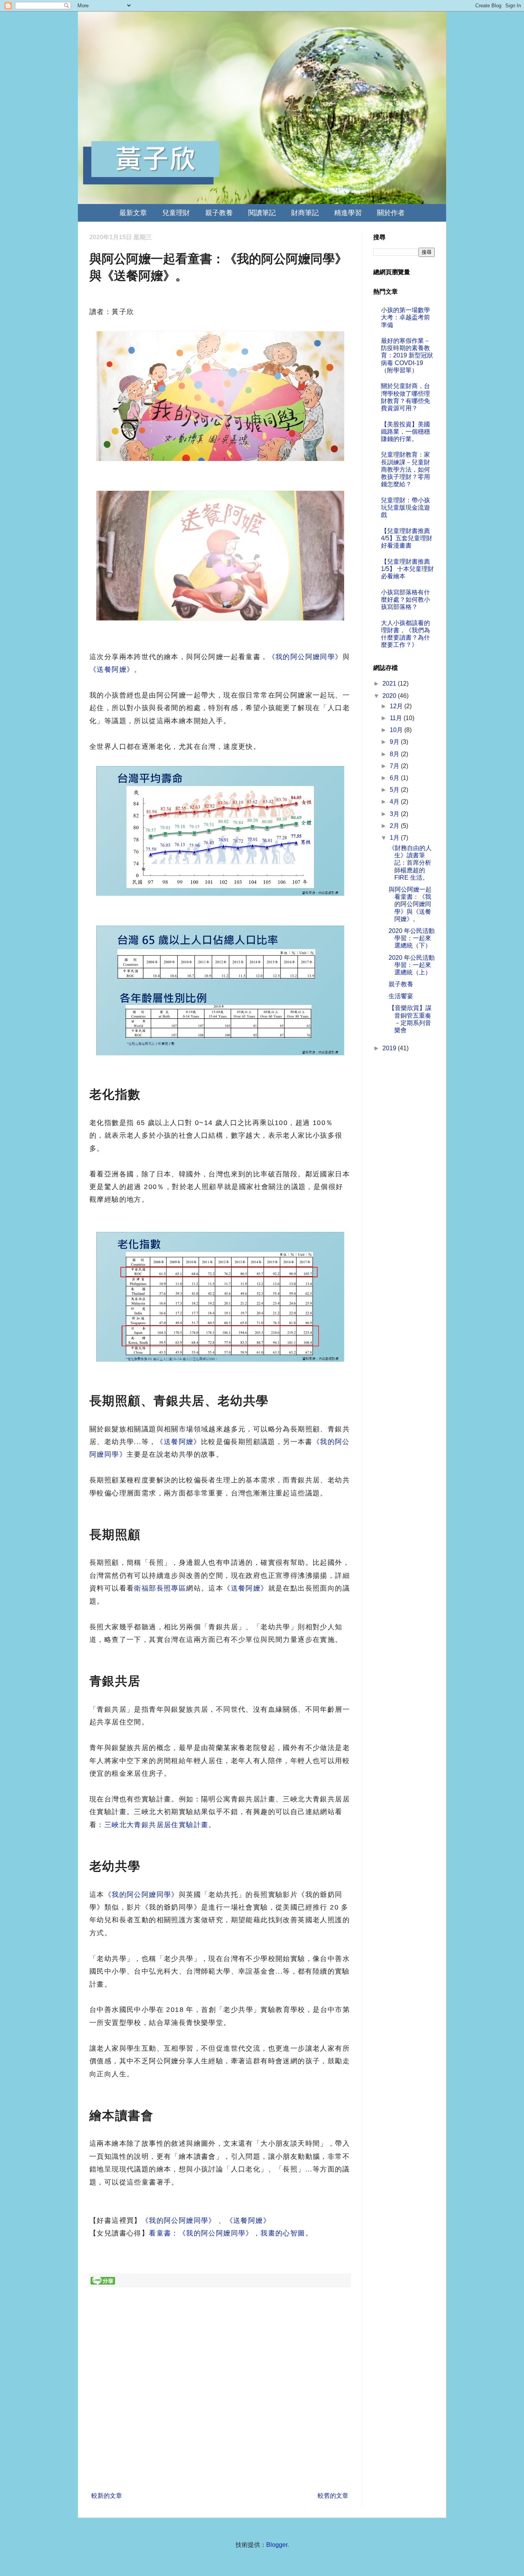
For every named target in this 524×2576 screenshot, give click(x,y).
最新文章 (133, 213)
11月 (397, 718)
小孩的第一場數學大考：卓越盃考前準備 (405, 317)
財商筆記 (305, 213)
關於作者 (391, 213)
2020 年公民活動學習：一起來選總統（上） (412, 965)
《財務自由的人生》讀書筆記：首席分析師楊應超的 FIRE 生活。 (410, 863)
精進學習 (348, 213)
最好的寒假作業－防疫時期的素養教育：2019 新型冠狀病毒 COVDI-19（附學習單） (407, 355)
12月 (397, 706)
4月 (395, 802)
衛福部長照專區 (160, 1588)
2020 (390, 696)
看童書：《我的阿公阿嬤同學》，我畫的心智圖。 (231, 2233)
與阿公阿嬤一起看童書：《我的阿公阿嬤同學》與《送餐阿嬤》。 (410, 904)
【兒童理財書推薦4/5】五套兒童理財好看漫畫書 (407, 538)
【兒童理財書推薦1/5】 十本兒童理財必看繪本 (407, 569)
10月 (397, 730)
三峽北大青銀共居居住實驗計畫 (157, 1825)
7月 (395, 766)
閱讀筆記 (262, 213)
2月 (395, 826)
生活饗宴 (401, 996)
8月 (395, 754)
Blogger (277, 2545)
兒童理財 (176, 213)
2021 (390, 683)
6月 (395, 778)
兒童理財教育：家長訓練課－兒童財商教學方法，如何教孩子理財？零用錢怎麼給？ (405, 469)
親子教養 (219, 213)
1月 (395, 838)
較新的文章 (107, 2496)
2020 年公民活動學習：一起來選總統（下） (412, 938)
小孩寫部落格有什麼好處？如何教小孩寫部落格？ (405, 600)
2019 (390, 1048)
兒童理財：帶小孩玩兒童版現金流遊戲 (405, 507)
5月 (395, 790)
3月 (395, 814)
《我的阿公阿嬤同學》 (305, 657)
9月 (395, 742)
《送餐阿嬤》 (112, 669)
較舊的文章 (333, 2496)
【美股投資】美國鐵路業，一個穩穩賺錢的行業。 (405, 432)
